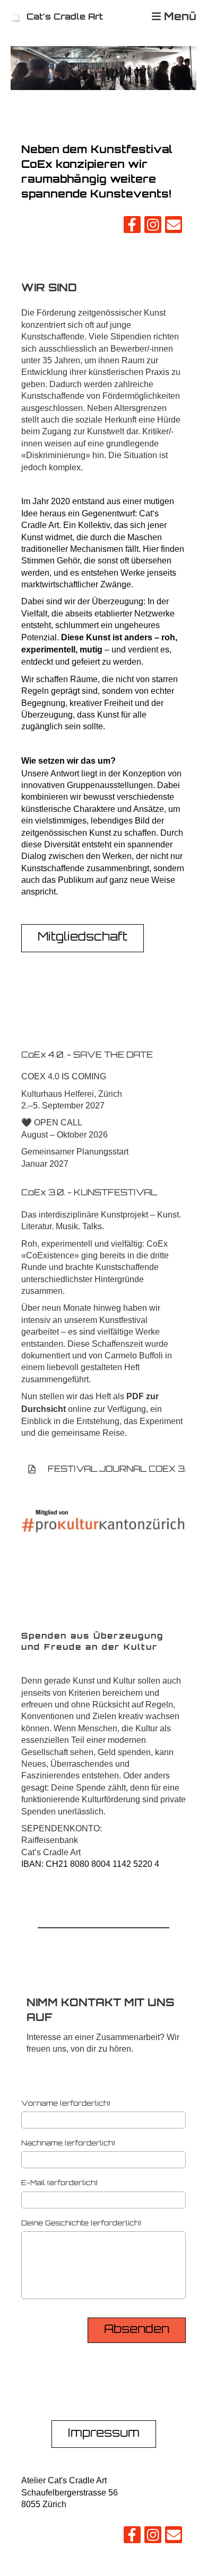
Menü (179, 17)
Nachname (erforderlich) (68, 2144)
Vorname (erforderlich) (66, 2104)
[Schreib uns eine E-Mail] (174, 227)
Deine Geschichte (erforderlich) (81, 2224)
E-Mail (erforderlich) (59, 2183)
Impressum (104, 2434)
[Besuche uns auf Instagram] (153, 227)
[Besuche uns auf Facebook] (132, 227)
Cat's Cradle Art (65, 17)
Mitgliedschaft (83, 938)
